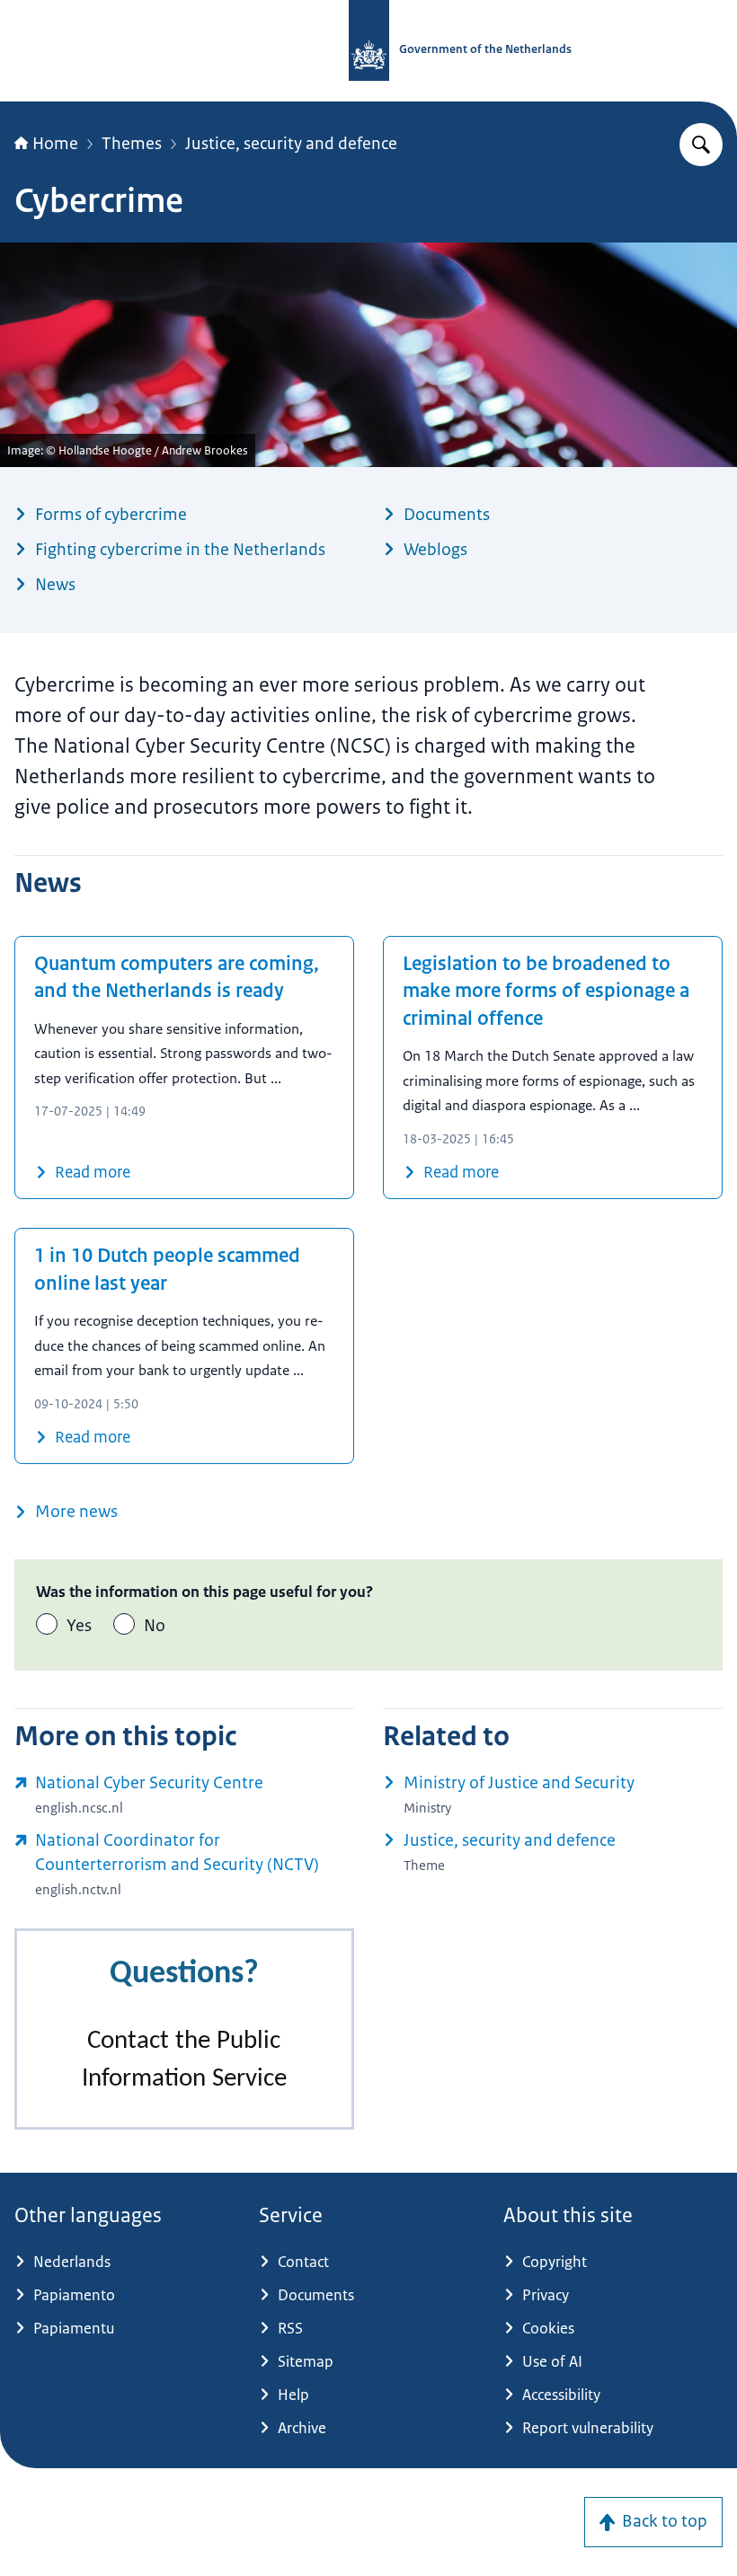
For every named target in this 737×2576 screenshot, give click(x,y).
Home (55, 144)
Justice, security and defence (291, 144)
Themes (132, 144)
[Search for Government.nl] (701, 145)
